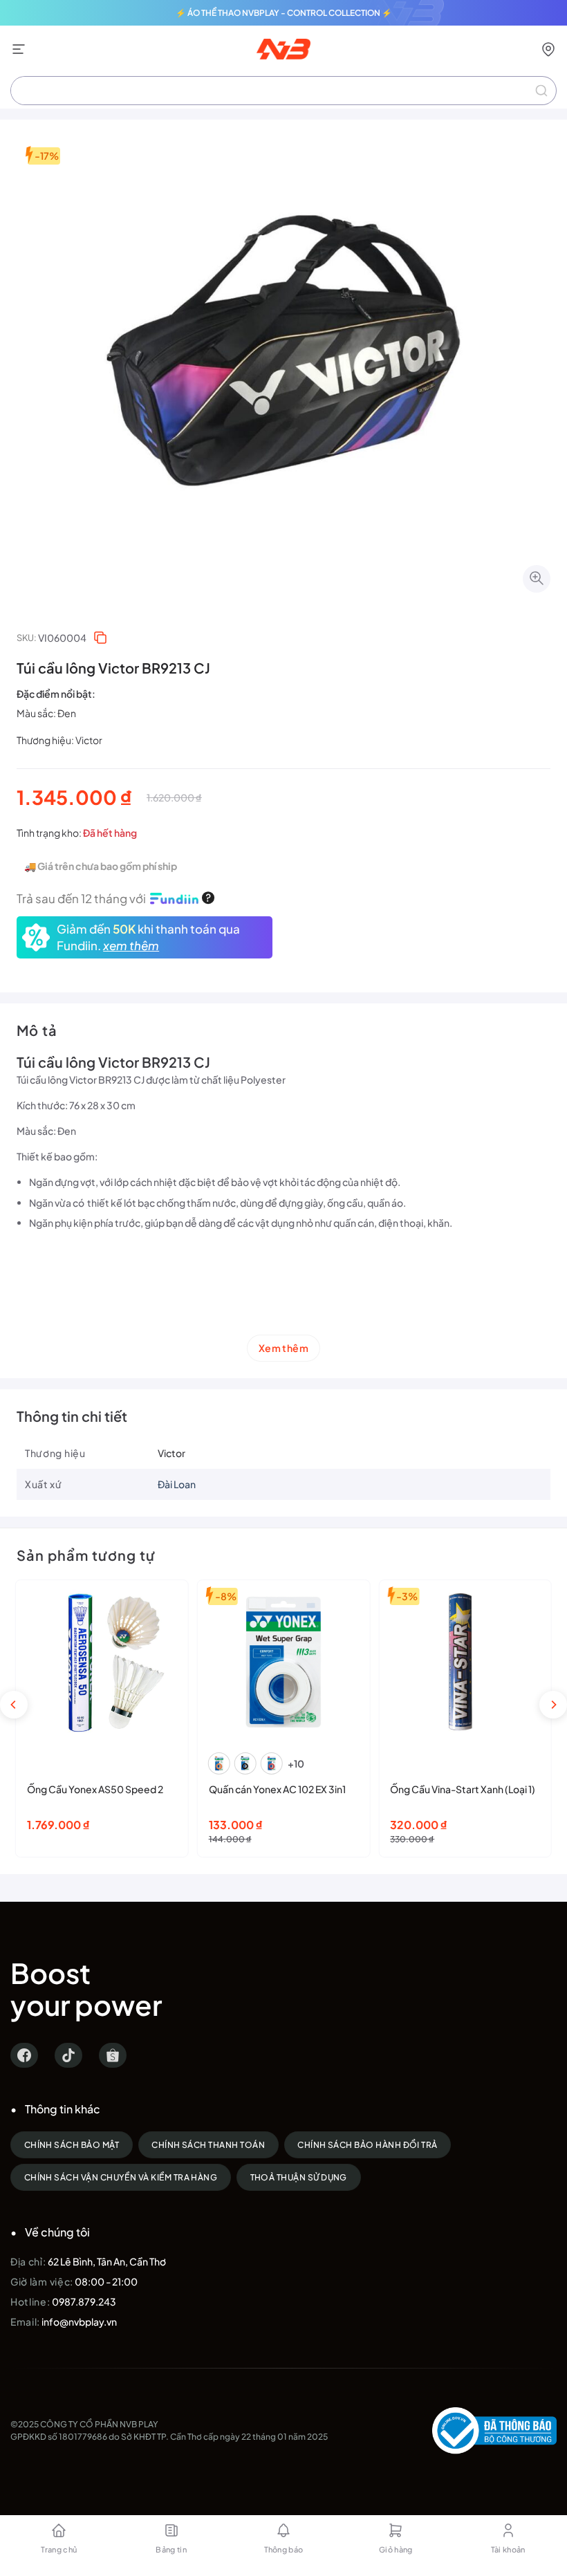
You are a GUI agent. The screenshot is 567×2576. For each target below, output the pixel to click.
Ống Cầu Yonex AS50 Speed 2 (95, 1789)
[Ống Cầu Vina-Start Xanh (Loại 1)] (465, 1662)
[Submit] (541, 91)
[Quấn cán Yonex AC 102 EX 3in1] (284, 1662)
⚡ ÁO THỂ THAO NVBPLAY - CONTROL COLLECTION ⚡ (284, 13)
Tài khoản (508, 2549)
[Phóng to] (537, 579)
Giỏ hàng (396, 2549)
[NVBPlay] (284, 49)
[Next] (553, 1705)
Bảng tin (171, 2549)
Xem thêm (283, 1348)
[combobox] (283, 91)
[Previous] (14, 1705)
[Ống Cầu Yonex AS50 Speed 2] (102, 1662)
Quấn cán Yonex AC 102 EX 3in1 (277, 1789)
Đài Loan (177, 1484)
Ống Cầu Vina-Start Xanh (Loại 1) (463, 1789)
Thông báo (284, 2549)
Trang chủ (59, 2549)
